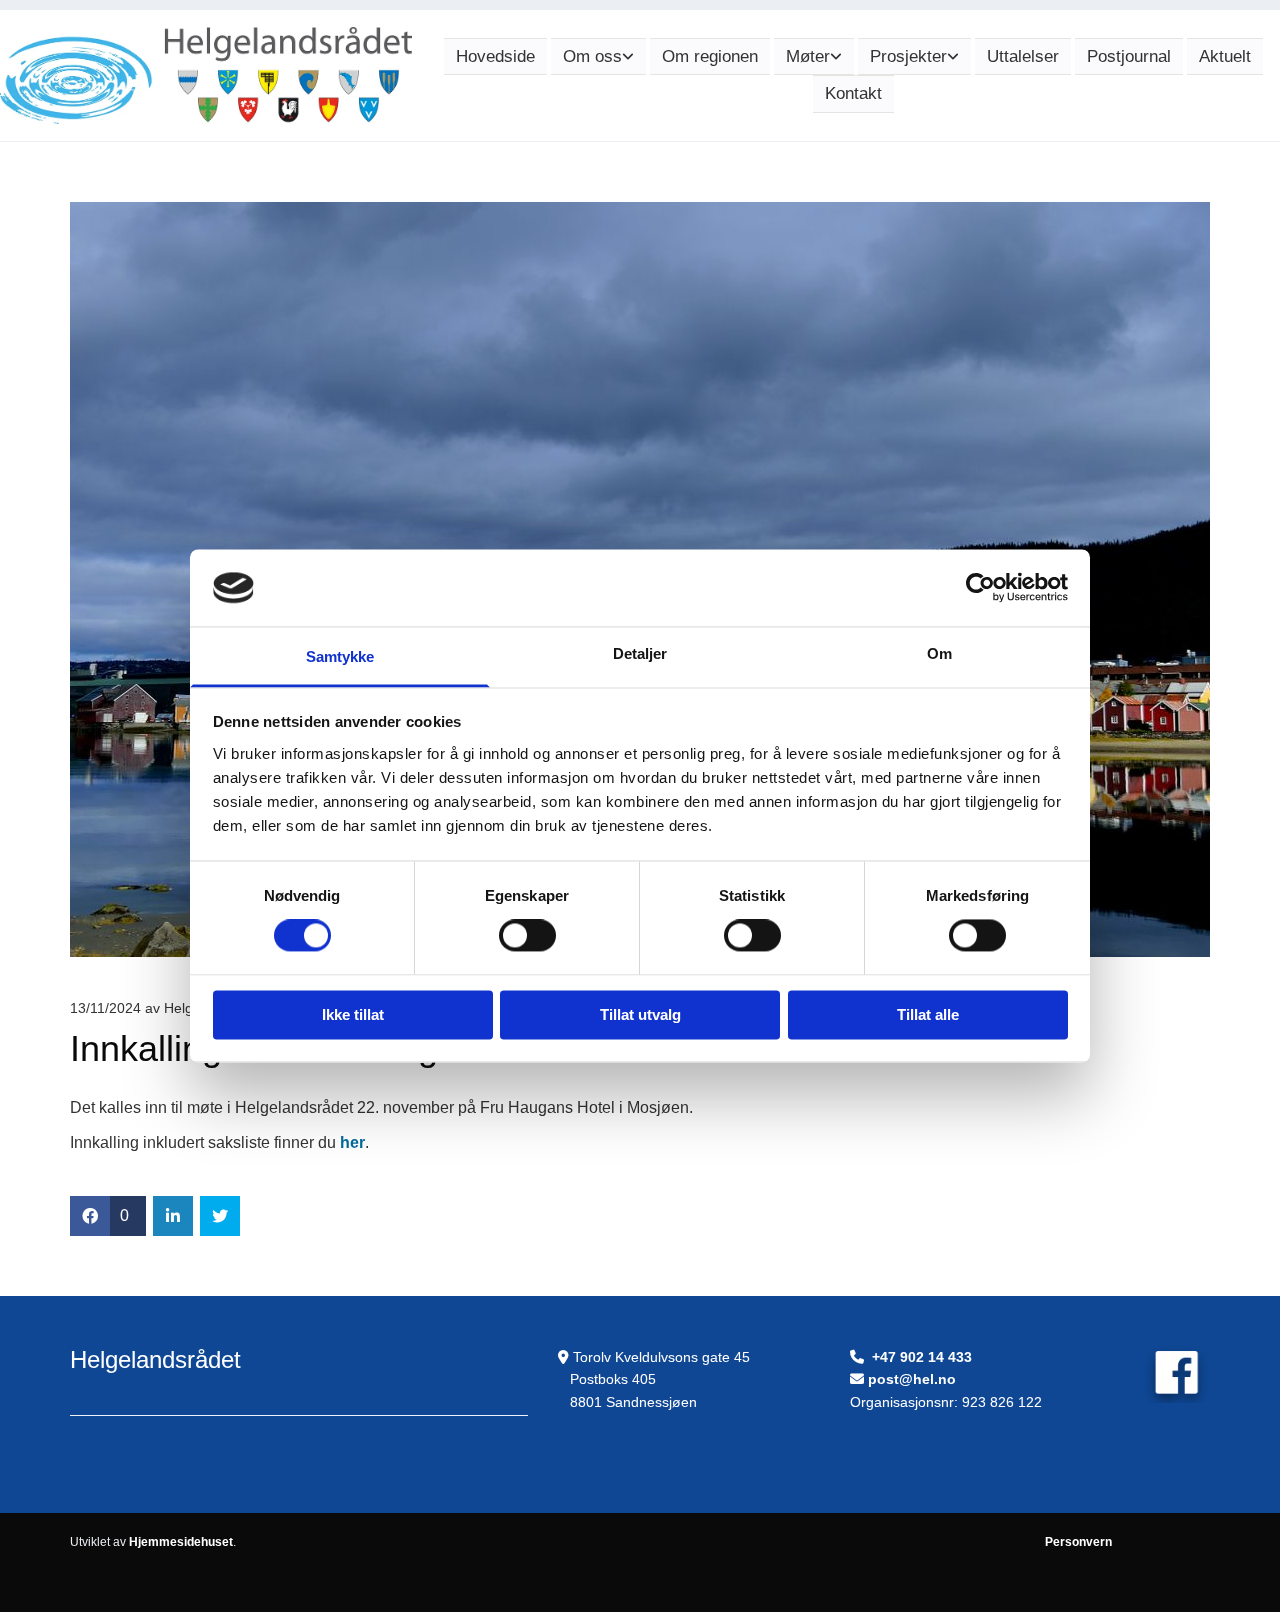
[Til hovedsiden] (206, 75)
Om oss (592, 56)
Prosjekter (908, 56)
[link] (598, 57)
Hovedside (495, 56)
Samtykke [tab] (340, 656)
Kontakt (853, 93)
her (352, 1142)
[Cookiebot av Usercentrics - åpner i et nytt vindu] (980, 588)
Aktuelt (1225, 56)
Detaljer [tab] (640, 653)
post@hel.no (912, 1379)
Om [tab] (939, 653)
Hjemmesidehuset (181, 1542)
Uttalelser (1023, 56)
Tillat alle (928, 1014)
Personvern (1078, 1542)
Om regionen (710, 56)
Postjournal (1129, 56)
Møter (808, 56)
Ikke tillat (353, 1014)
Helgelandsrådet (155, 1359)
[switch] (527, 936)
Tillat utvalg (640, 1014)
